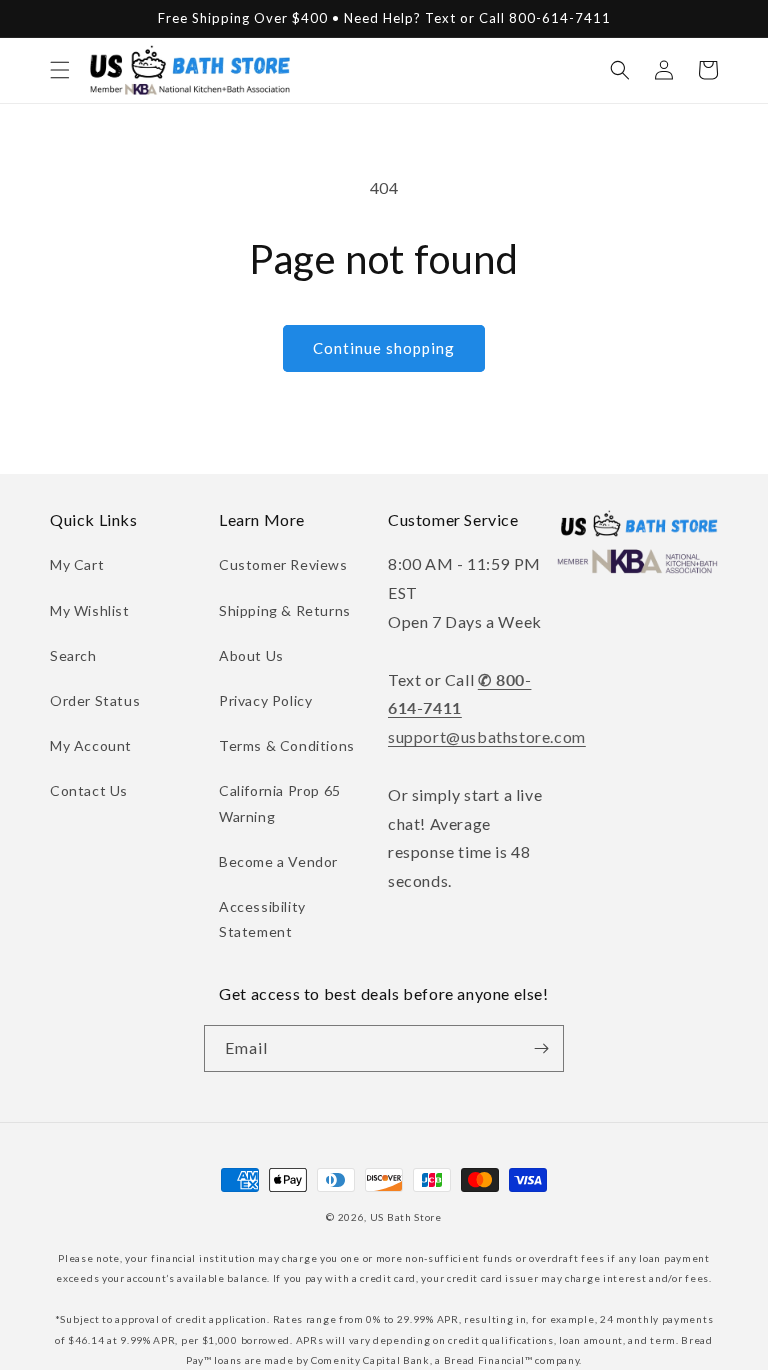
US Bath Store (406, 1217)
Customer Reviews (283, 564)
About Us (251, 655)
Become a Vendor (278, 861)
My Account (91, 745)
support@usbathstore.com (487, 736)
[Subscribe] (541, 1048)
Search (73, 655)
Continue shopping (384, 348)
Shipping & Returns (285, 610)
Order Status (95, 700)
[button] (60, 70)
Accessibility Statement (262, 919)
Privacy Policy (265, 700)
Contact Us (89, 790)
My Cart (77, 564)
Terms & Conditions (287, 745)
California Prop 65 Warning (280, 803)
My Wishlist (90, 610)
